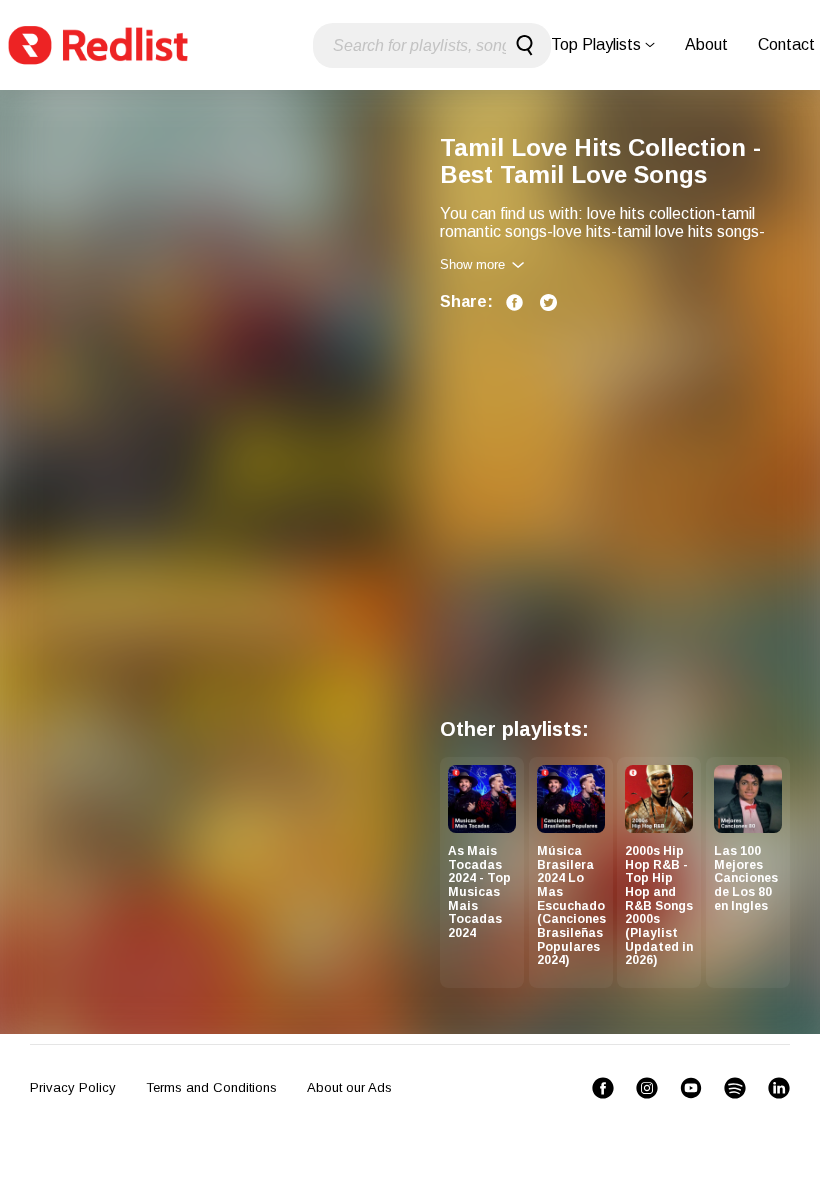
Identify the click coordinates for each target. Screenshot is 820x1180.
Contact (786, 44)
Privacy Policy (73, 1087)
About (706, 44)
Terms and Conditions (211, 1087)
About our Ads (349, 1087)
